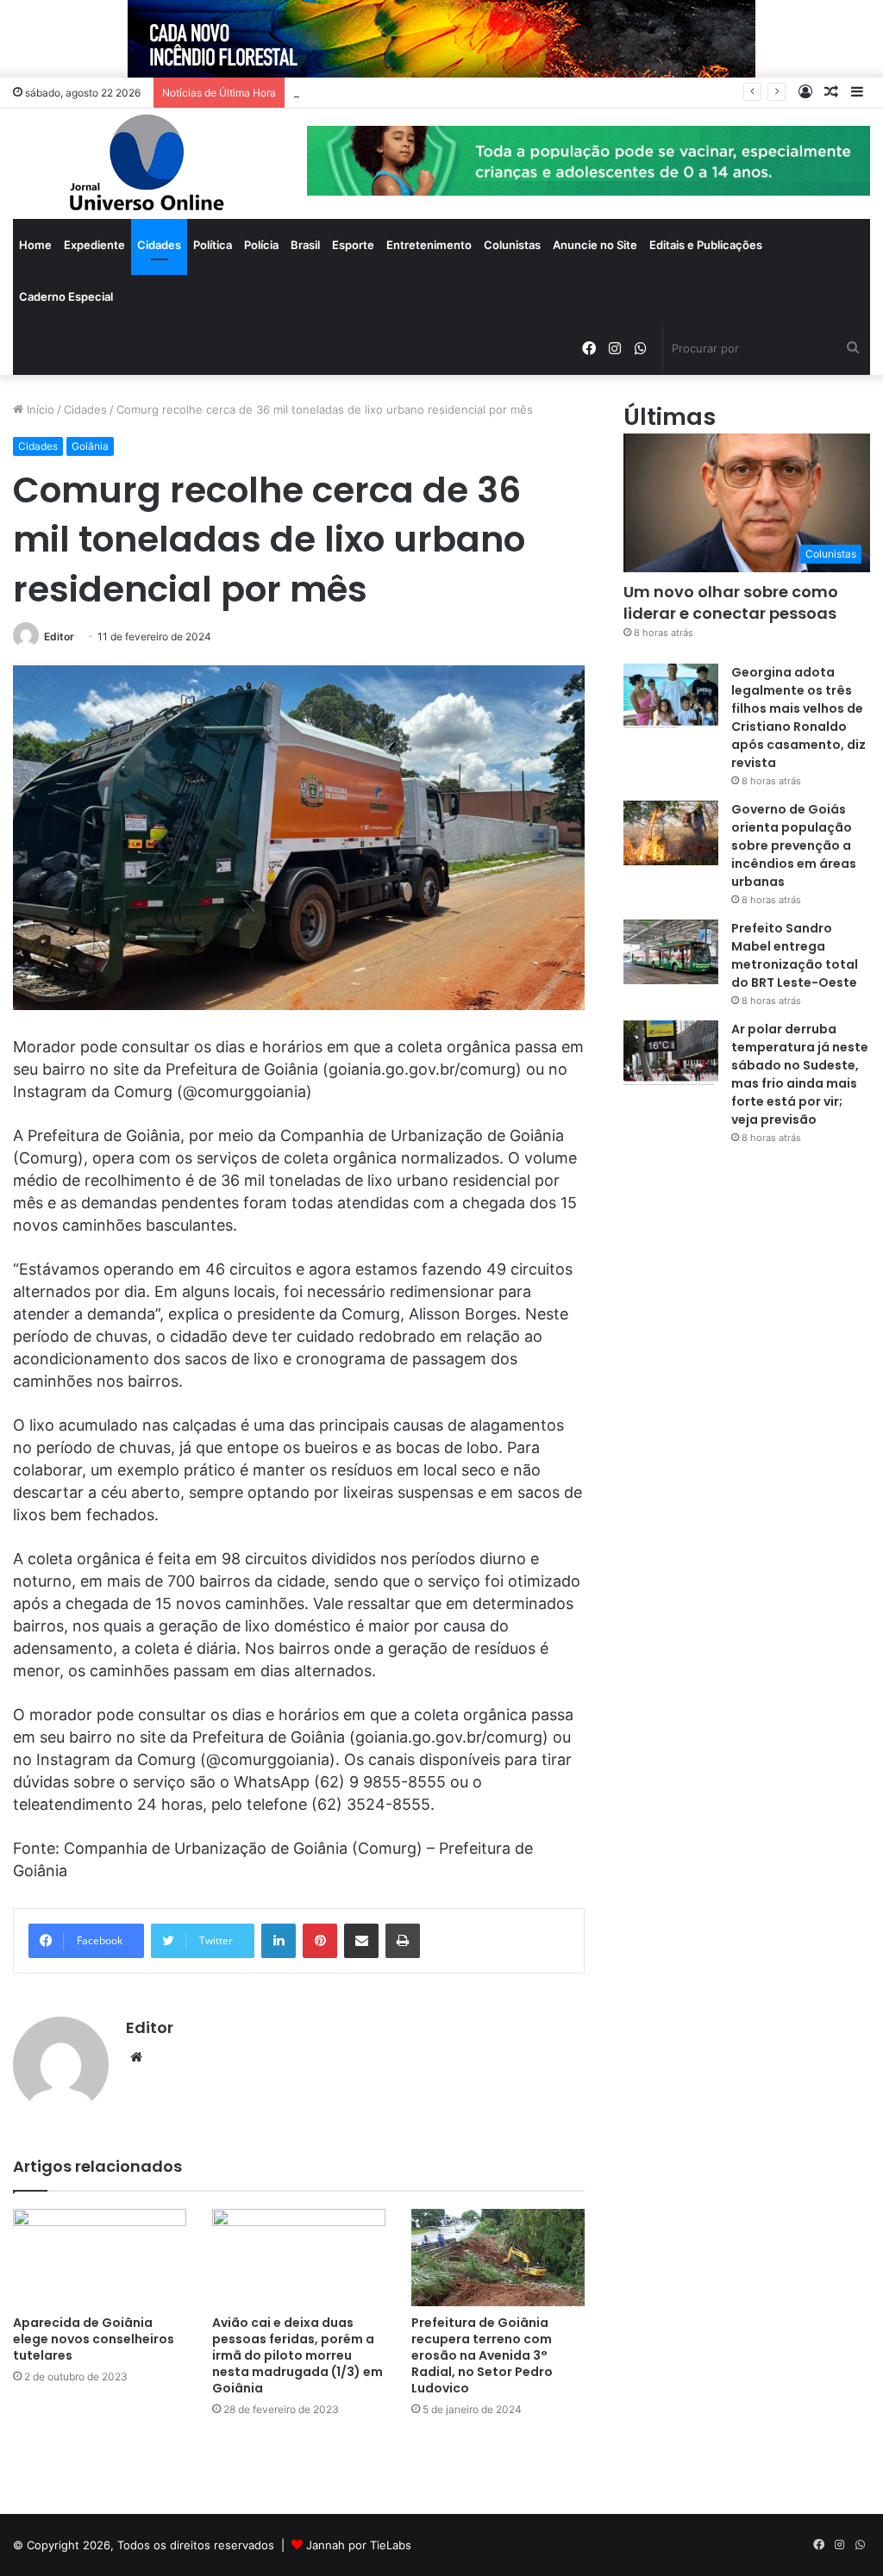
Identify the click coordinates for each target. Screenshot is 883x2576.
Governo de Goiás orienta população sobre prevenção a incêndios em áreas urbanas (794, 845)
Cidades (159, 245)
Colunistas (512, 245)
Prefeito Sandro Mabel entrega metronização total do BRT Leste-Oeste (795, 955)
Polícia (261, 245)
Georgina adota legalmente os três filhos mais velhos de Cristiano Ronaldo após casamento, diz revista (798, 717)
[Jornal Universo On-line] (147, 164)
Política (213, 245)
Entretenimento (429, 245)
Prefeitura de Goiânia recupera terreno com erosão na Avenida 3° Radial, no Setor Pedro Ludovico (482, 2355)
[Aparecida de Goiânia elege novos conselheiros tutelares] (100, 2258)
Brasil (305, 245)
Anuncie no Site (595, 245)
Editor (59, 636)
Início (39, 409)
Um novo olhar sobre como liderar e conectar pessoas (731, 602)
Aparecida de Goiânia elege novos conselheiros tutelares (94, 2339)
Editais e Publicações (706, 245)
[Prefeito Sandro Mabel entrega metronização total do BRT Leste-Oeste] (671, 952)
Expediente (94, 245)
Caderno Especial (66, 296)
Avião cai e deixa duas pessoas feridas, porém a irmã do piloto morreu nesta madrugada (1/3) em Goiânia (297, 2355)
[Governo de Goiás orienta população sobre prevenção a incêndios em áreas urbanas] (671, 833)
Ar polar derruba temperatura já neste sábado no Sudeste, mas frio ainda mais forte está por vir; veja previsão (800, 1074)
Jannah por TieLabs (359, 2545)
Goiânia (90, 446)
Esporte (353, 245)
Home (35, 245)
